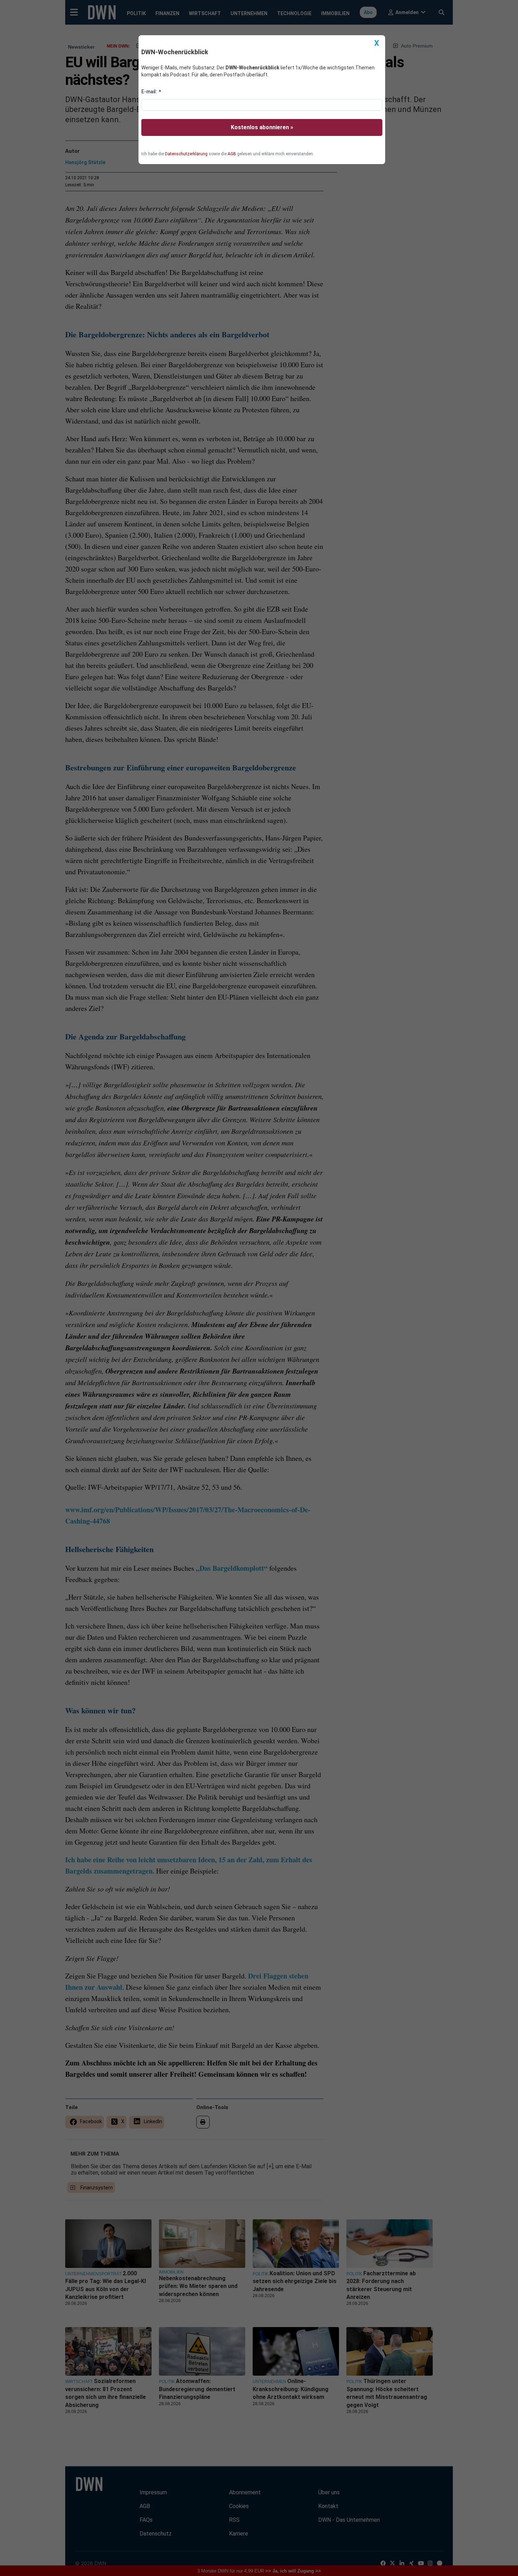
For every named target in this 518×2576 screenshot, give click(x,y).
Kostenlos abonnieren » (262, 127)
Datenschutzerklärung (186, 154)
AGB (232, 154)
